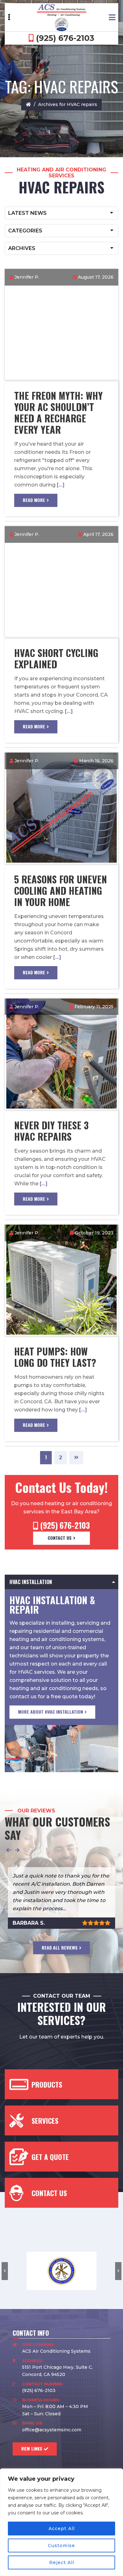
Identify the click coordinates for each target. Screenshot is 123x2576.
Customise (61, 2545)
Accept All (62, 2529)
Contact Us (60, 1538)
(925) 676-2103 (64, 38)
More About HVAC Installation (50, 1712)
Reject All (62, 2562)
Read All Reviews (60, 1947)
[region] (61, 2522)
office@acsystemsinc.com (52, 2430)
